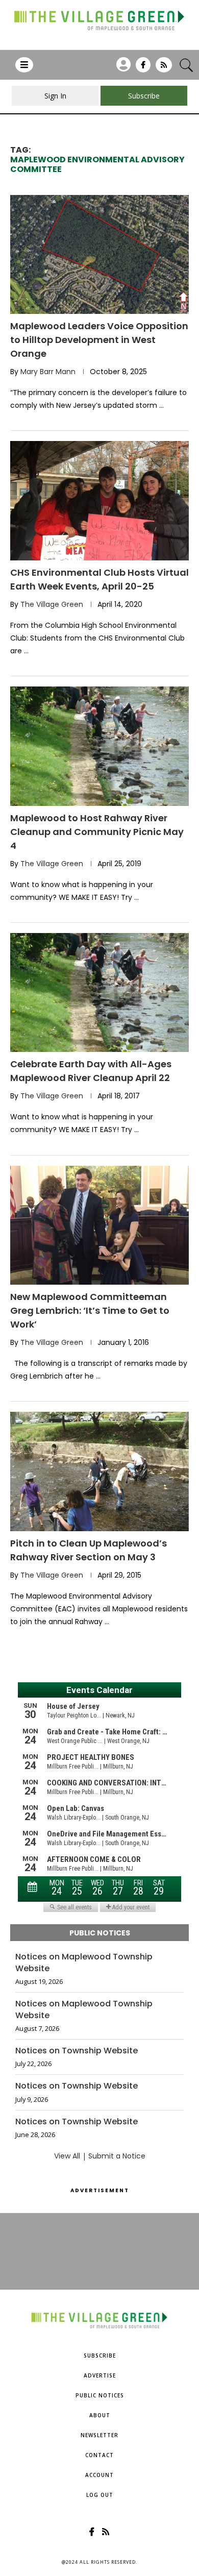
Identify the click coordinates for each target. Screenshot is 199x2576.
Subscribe (100, 2356)
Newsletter (99, 2435)
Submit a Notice (117, 2156)
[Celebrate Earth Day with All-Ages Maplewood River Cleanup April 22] (99, 992)
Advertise (100, 2375)
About (100, 2415)
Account (99, 2475)
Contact (99, 2455)
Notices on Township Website (77, 2051)
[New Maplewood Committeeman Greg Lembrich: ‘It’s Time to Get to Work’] (99, 1225)
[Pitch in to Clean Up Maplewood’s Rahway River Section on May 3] (99, 1471)
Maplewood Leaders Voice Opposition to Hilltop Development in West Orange (99, 340)
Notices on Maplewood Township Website (84, 1962)
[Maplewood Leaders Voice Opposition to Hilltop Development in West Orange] (99, 254)
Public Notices (100, 2395)
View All (67, 2156)
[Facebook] (143, 68)
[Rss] (164, 68)
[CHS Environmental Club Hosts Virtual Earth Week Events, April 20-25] (99, 500)
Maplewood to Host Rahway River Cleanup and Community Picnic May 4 (97, 832)
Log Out (100, 2495)
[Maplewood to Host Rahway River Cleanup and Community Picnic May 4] (99, 746)
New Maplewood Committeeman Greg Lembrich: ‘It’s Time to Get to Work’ (90, 1310)
